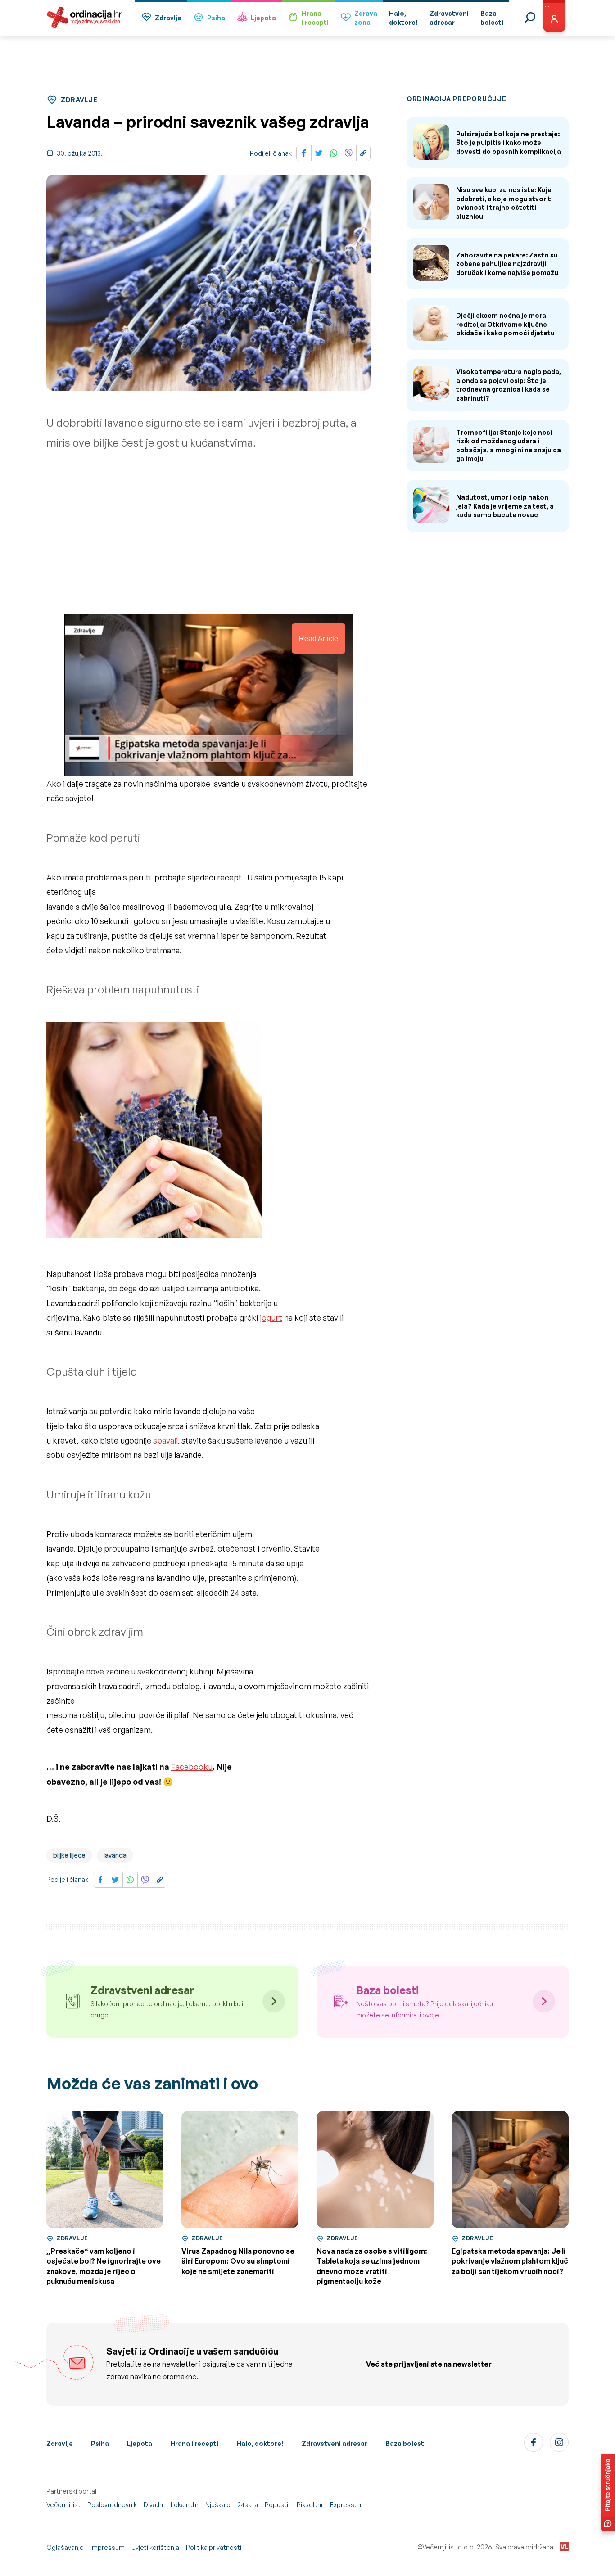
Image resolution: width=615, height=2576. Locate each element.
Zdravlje (168, 18)
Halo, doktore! (260, 2443)
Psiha (216, 18)
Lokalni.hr (185, 2505)
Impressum (108, 2547)
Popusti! (277, 2505)
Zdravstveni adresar (335, 2443)
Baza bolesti (406, 2443)
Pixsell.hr (310, 2505)
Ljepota (263, 18)
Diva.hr (154, 2505)
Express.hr (346, 2505)
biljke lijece (69, 1855)
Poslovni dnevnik (112, 2505)
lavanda (115, 1855)
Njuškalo (218, 2505)
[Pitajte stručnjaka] (608, 2492)
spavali (165, 1440)
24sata (248, 2505)
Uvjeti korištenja (155, 2547)
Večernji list (63, 2505)
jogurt (271, 1317)
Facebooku (192, 1767)
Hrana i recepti (194, 2443)
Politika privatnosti (214, 2547)
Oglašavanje (65, 2547)
